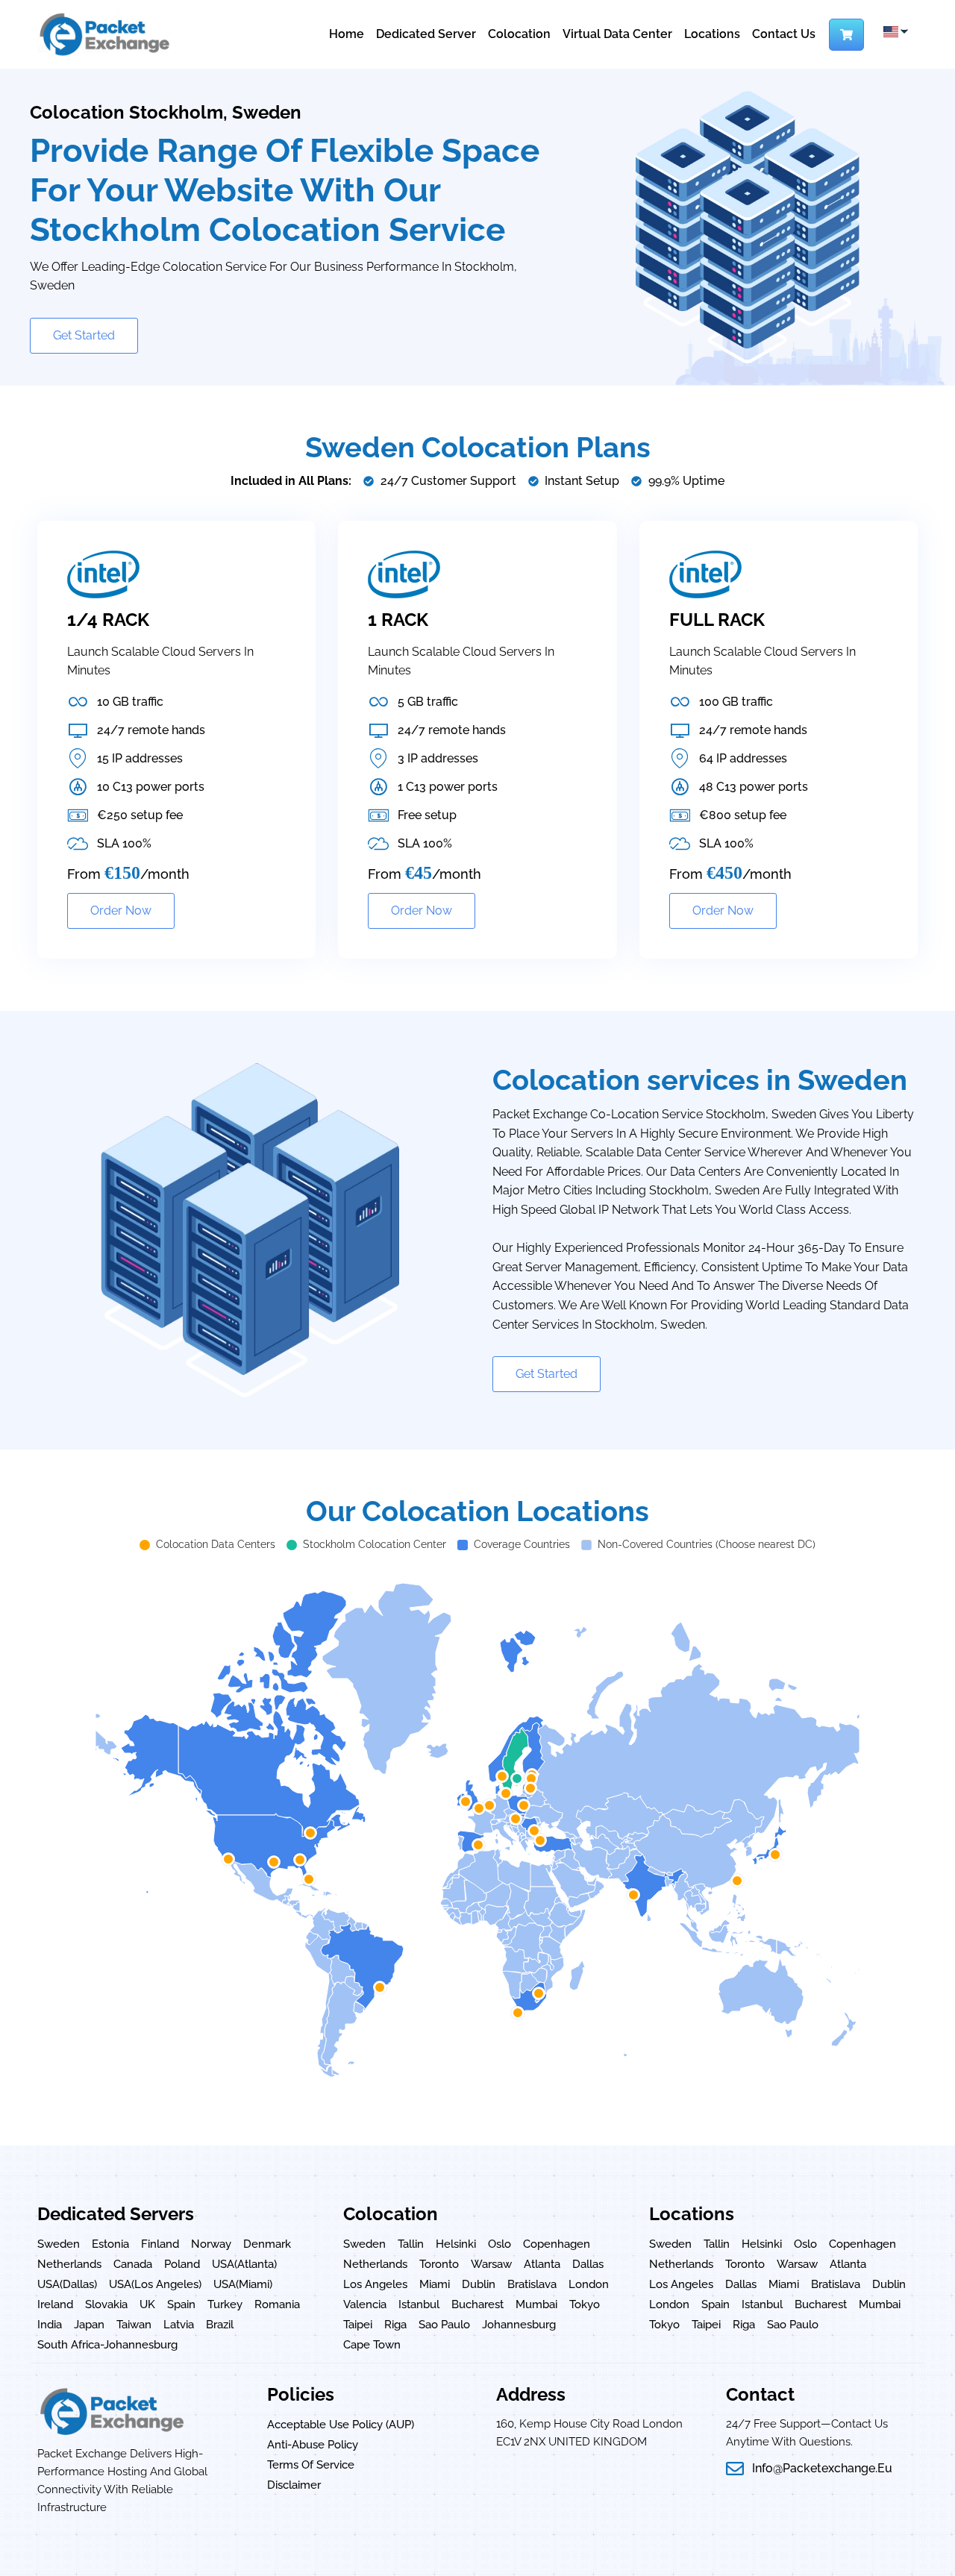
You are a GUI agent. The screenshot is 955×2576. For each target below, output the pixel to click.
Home (347, 34)
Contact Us (784, 34)
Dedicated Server (426, 34)
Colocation (519, 34)
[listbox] (895, 32)
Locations (712, 34)
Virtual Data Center (617, 34)
